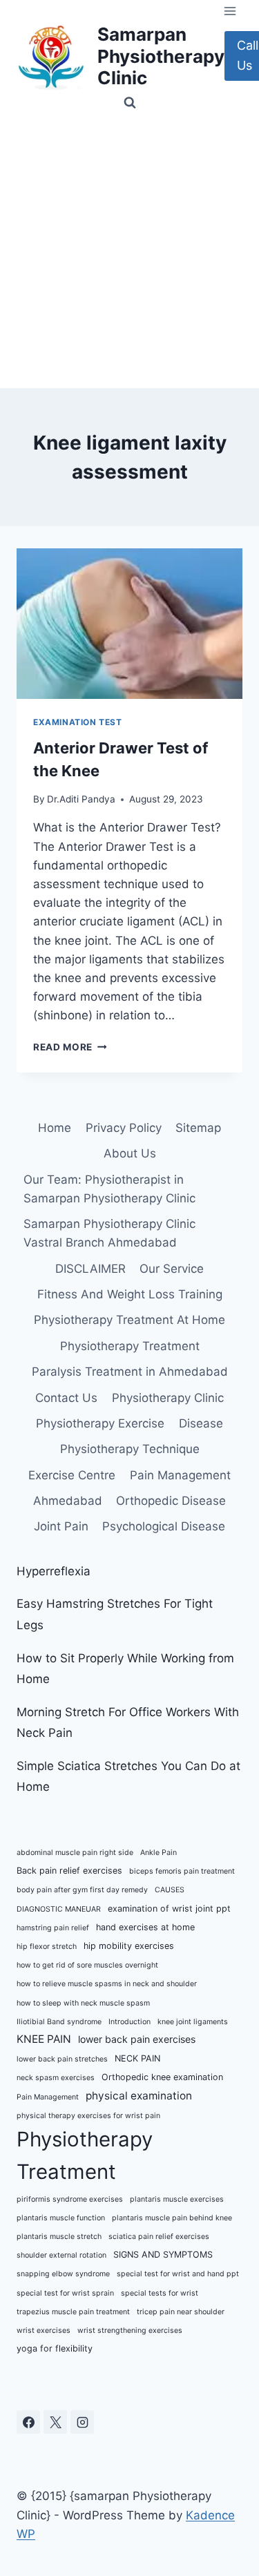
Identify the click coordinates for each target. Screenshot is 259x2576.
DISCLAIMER (90, 1269)
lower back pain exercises (137, 2039)
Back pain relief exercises (69, 1871)
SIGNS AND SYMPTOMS (163, 2255)
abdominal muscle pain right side (75, 1853)
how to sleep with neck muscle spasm (83, 2003)
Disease (201, 1423)
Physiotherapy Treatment (130, 1346)
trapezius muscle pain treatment (73, 2312)
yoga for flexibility (55, 2348)
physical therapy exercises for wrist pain (88, 2116)
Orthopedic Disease (171, 1501)
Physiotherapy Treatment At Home (129, 1320)
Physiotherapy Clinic (168, 1398)
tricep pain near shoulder (181, 2312)
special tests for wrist (160, 2293)
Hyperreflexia (54, 1571)
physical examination (139, 2096)
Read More (70, 1047)
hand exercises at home (145, 1927)
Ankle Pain (159, 1853)
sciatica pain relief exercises (159, 2237)
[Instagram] (82, 2422)
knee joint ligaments (193, 2022)
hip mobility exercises (129, 1946)
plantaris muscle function (61, 2218)
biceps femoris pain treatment (182, 1871)
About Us (130, 1153)
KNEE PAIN (44, 2039)
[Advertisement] (129, 252)
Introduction (129, 2022)
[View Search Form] (130, 103)
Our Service (172, 1269)
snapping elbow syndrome (63, 2274)
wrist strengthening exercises (130, 2330)
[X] (55, 2422)
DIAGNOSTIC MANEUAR (59, 1909)
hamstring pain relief (53, 1928)
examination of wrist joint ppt (169, 1909)
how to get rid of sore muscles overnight (87, 1965)
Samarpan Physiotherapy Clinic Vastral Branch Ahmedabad (109, 1233)
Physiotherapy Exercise (100, 1423)
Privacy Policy (124, 1128)
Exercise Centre (72, 1475)
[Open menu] (230, 11)
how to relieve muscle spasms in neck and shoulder (107, 1984)
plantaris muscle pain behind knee (172, 2218)
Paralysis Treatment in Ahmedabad (130, 1372)
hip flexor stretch (47, 1947)
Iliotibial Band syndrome (59, 2022)
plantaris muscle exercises (177, 2199)
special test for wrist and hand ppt (178, 2274)
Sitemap (198, 1128)
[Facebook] (28, 2422)
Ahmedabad (68, 1501)
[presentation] (129, 624)
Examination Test (78, 722)
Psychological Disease (164, 1526)
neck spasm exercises (56, 2078)
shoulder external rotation (61, 2255)
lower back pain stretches (62, 2059)
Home (55, 1128)
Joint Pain (61, 1526)
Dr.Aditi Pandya (81, 799)
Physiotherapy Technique (130, 1449)
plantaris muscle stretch (59, 2237)
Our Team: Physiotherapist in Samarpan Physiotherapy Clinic (109, 1189)
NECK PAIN (137, 2058)
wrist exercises (44, 2330)
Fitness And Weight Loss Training (130, 1294)
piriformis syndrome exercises (70, 2199)
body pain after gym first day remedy (82, 1890)
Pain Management (180, 1475)
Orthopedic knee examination (162, 2077)
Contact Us (66, 1398)
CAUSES (170, 1890)
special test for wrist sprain (65, 2293)
